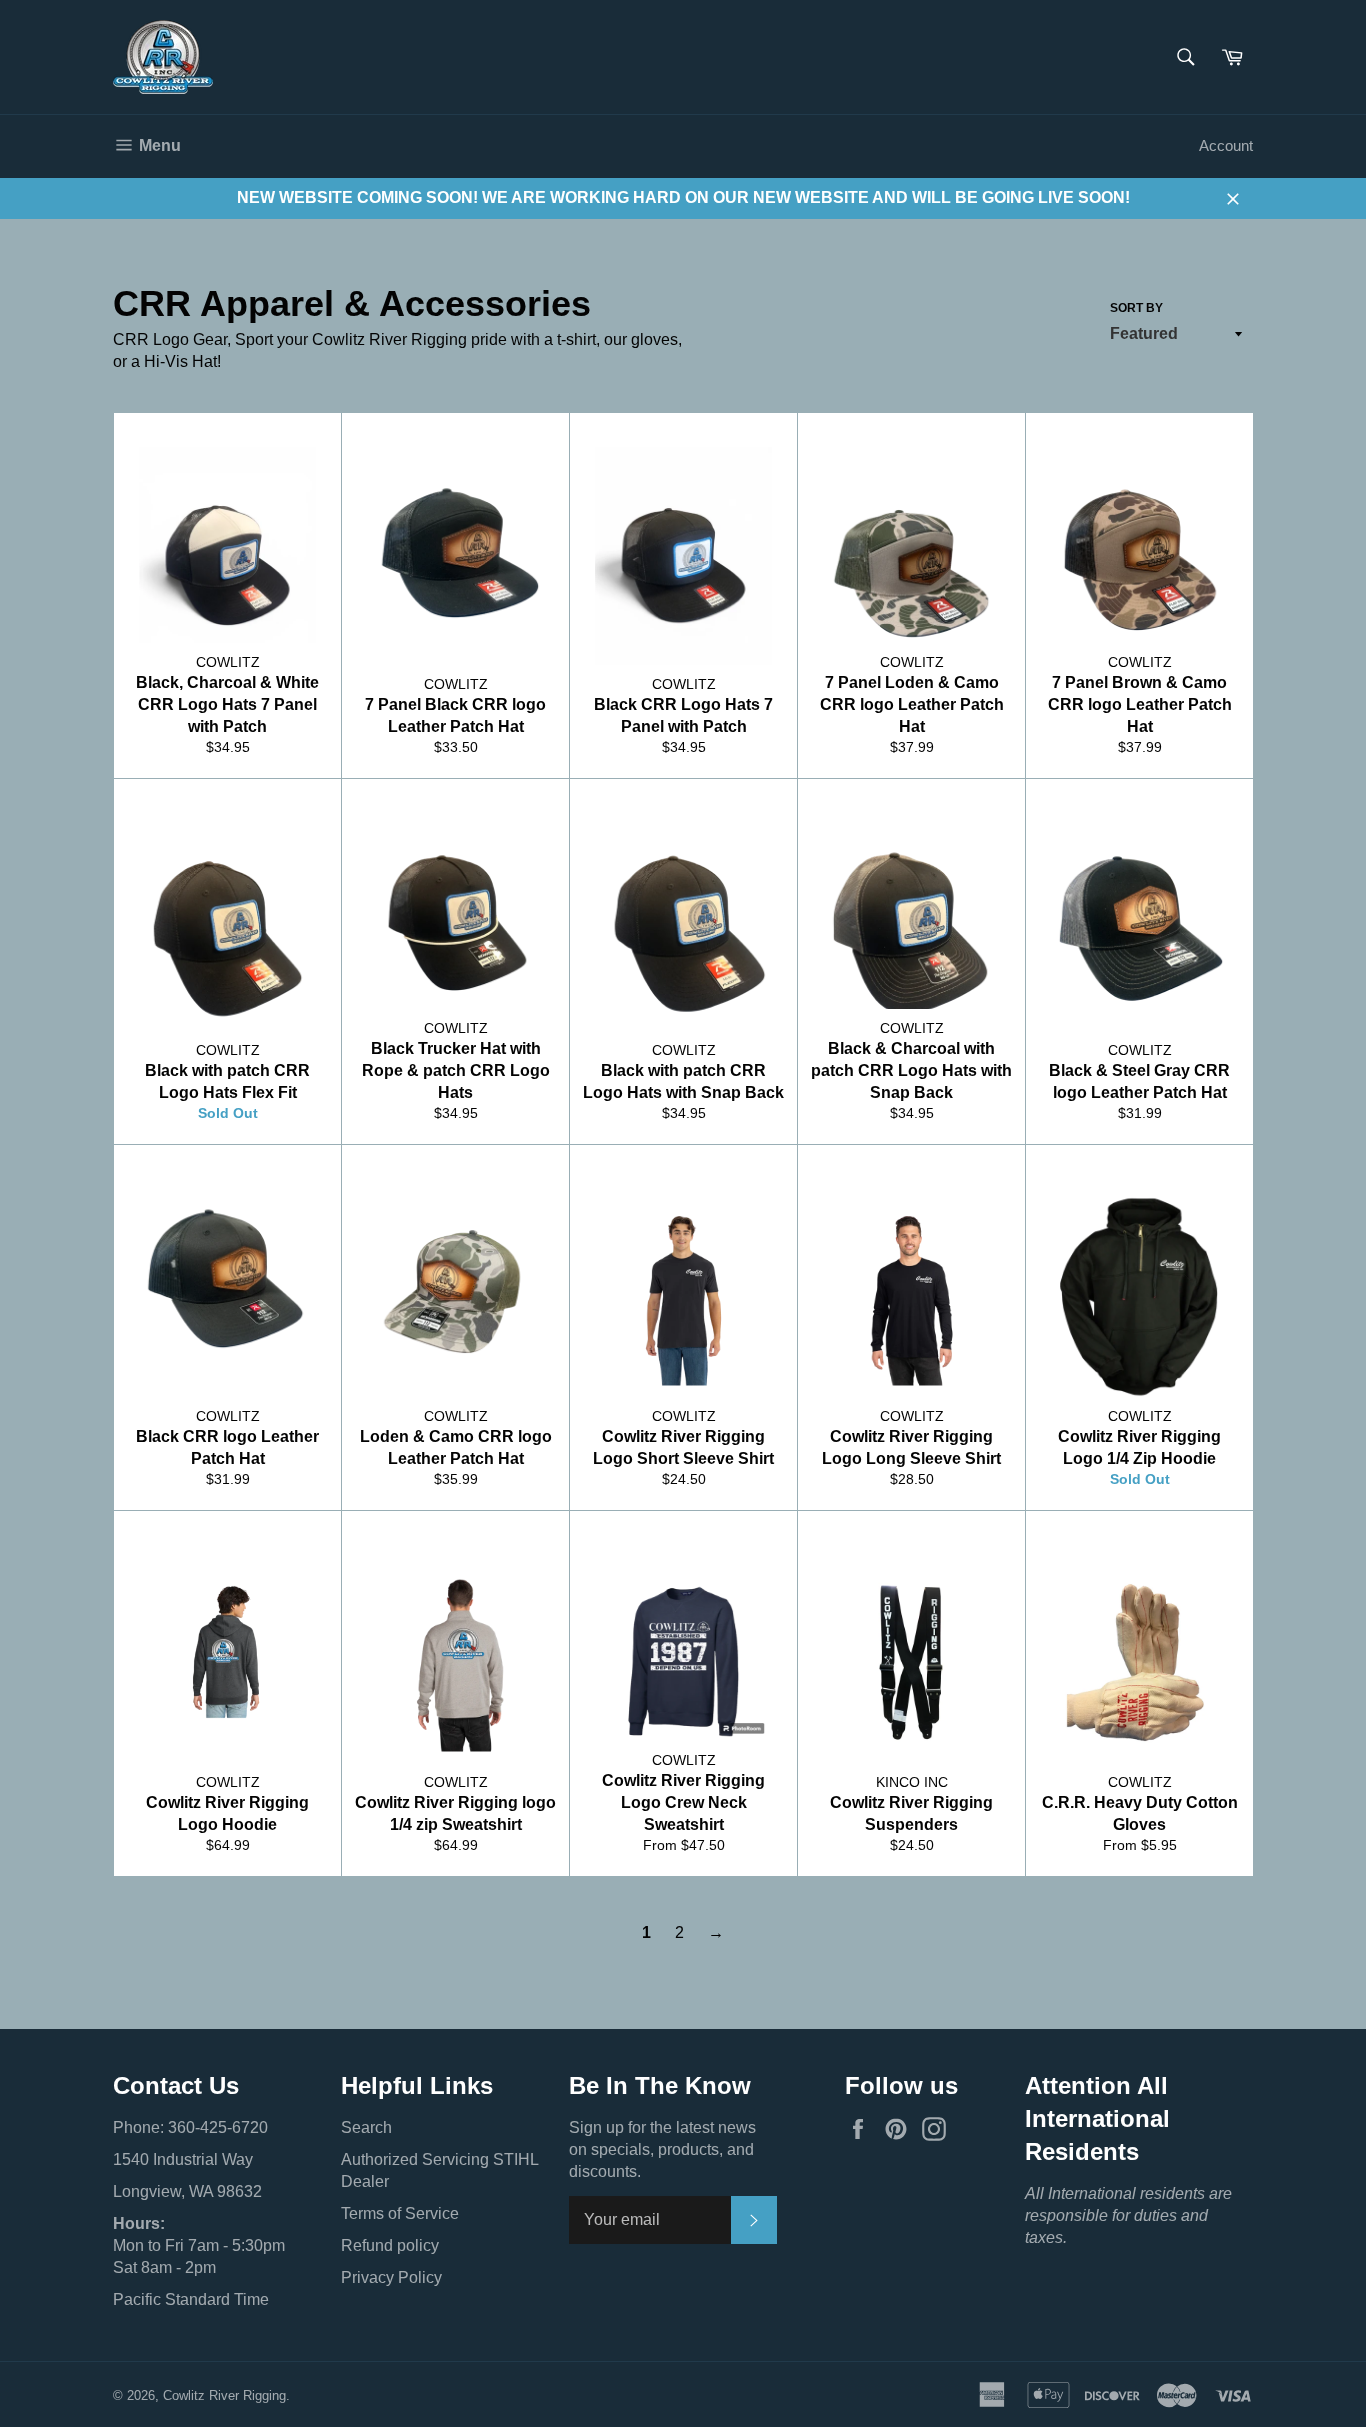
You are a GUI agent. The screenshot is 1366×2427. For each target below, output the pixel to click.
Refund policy (390, 2245)
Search (366, 2127)
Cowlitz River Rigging (224, 2395)
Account (1226, 145)
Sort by (1136, 308)
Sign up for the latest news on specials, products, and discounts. (662, 2149)
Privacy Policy (391, 2277)
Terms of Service (400, 2213)
